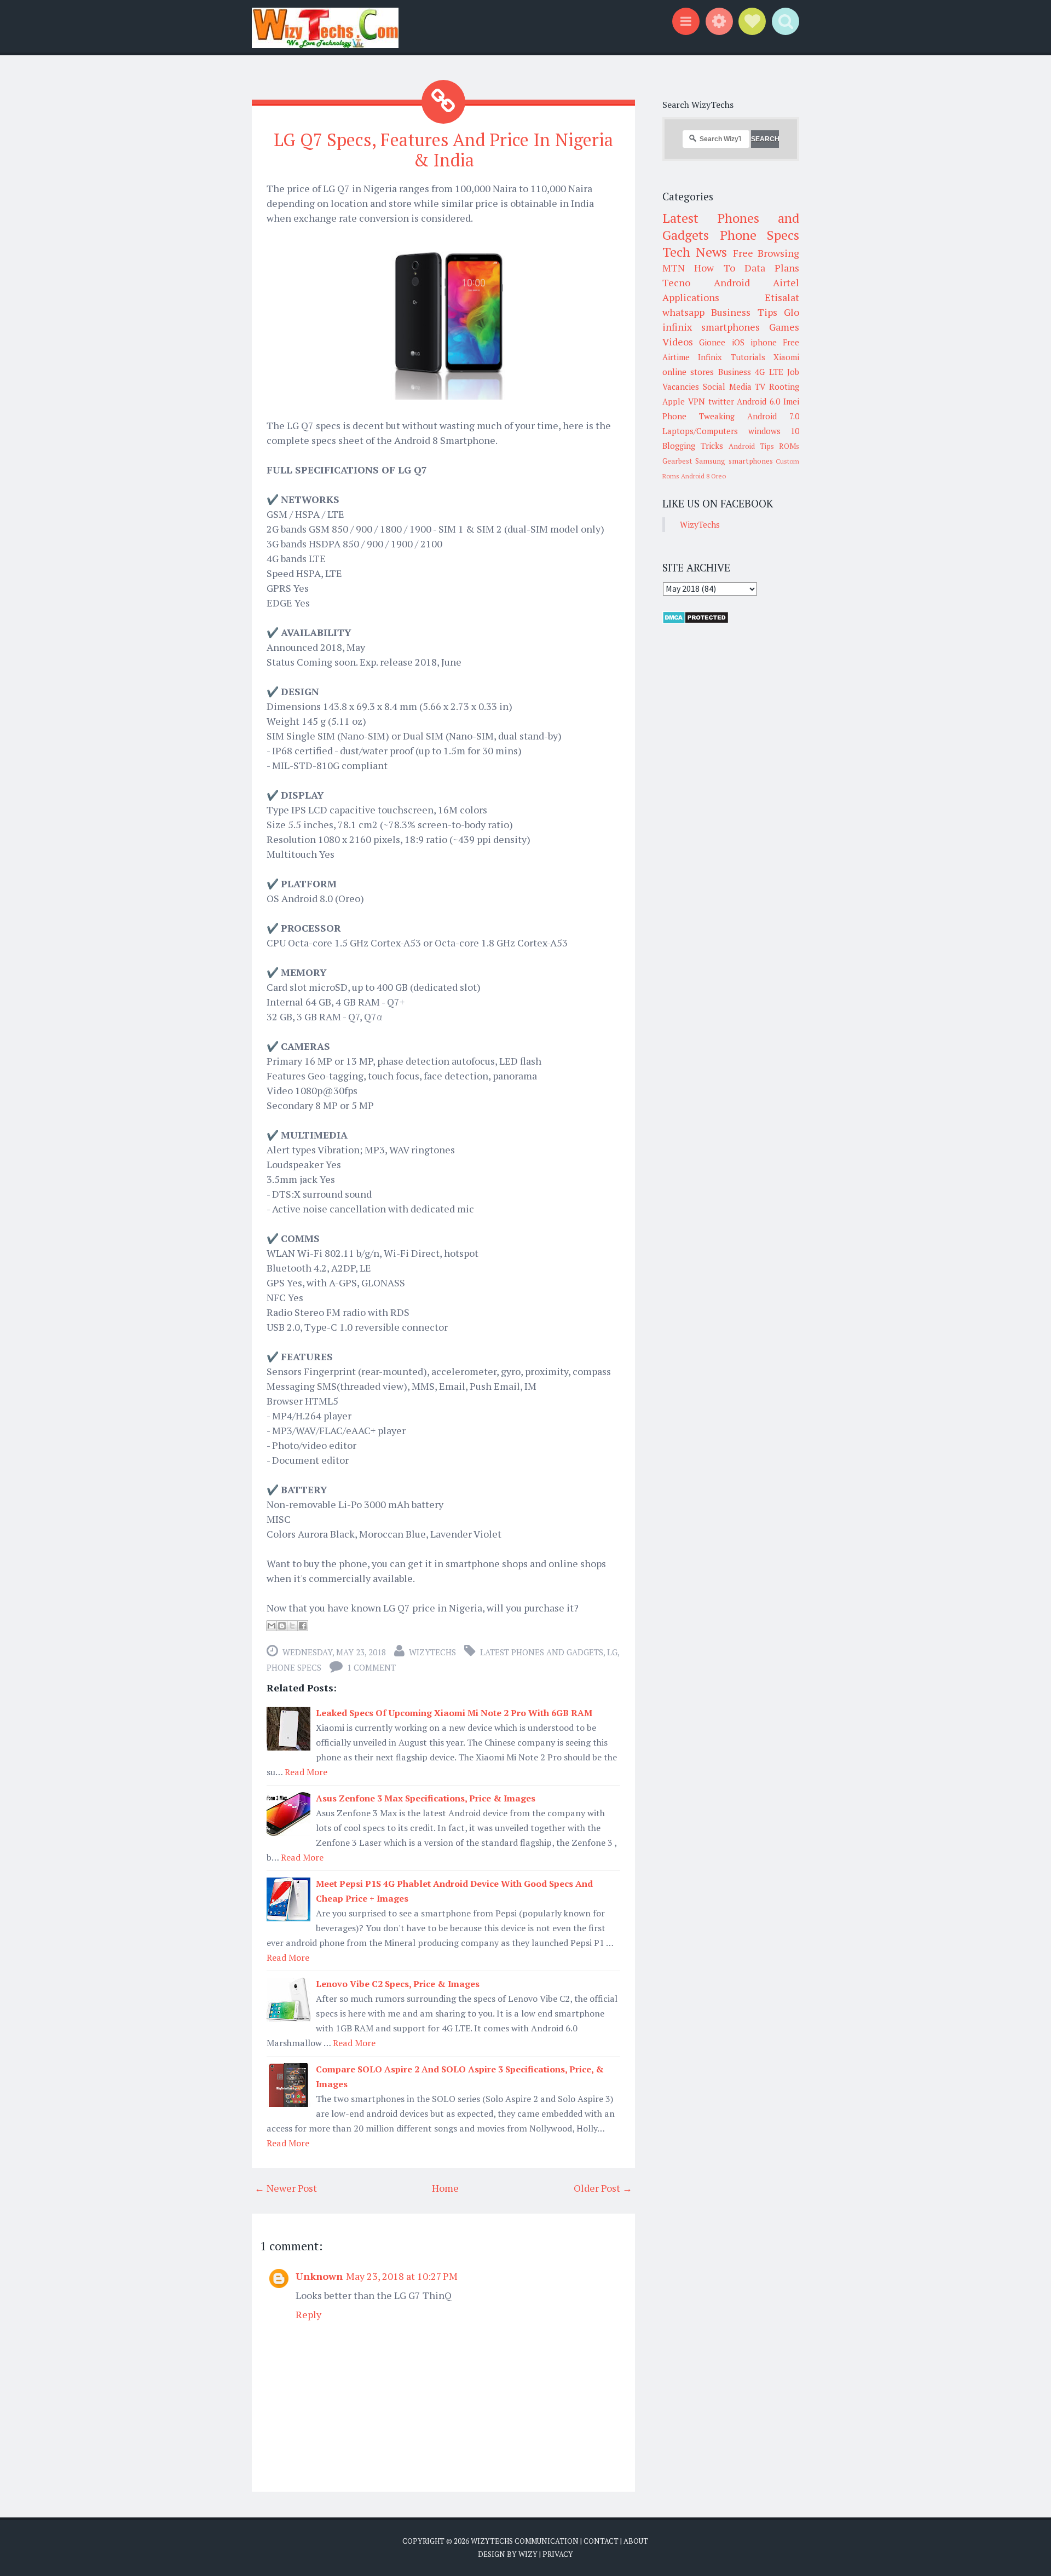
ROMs (789, 446)
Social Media (727, 386)
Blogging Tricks (693, 446)
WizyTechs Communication (525, 2541)
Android (732, 282)
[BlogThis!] (282, 1626)
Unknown (319, 2276)
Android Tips (751, 446)
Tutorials (748, 357)
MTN (674, 268)
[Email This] (272, 1626)
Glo (792, 312)
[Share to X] (292, 1626)
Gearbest (677, 461)
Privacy (558, 2554)
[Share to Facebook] (303, 1626)
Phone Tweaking (698, 416)
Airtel (786, 282)
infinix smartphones (711, 327)
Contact (601, 2541)
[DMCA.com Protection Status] (695, 621)
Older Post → (603, 2188)
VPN (697, 401)
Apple (674, 401)
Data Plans (772, 268)
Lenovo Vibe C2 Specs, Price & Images (398, 1984)
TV (760, 386)
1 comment (371, 1667)
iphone (764, 342)
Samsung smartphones (734, 461)
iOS (738, 342)
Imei (791, 401)
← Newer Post (286, 2188)
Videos (678, 342)
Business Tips (744, 312)
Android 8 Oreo (703, 476)
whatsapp (683, 312)
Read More (306, 1772)
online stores (688, 372)
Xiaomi (786, 357)
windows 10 (774, 431)
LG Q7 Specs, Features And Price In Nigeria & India (443, 150)
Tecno (676, 282)
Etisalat (782, 297)
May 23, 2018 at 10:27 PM (402, 2276)
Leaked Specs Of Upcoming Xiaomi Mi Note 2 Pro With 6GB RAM (454, 1713)
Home (445, 2188)
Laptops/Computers (700, 431)
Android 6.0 (758, 401)
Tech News (695, 252)
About (636, 2541)
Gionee (712, 342)
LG (612, 1652)
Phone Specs (294, 1667)
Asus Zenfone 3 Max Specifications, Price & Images (426, 1798)
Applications (691, 297)
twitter (721, 401)
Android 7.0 (773, 416)
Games (784, 327)
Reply (308, 2314)
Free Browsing (766, 253)
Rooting (784, 386)
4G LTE (769, 372)
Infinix (710, 357)
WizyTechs (432, 1652)
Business (735, 372)
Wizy (528, 2554)
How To (714, 268)
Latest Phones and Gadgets (542, 1652)
